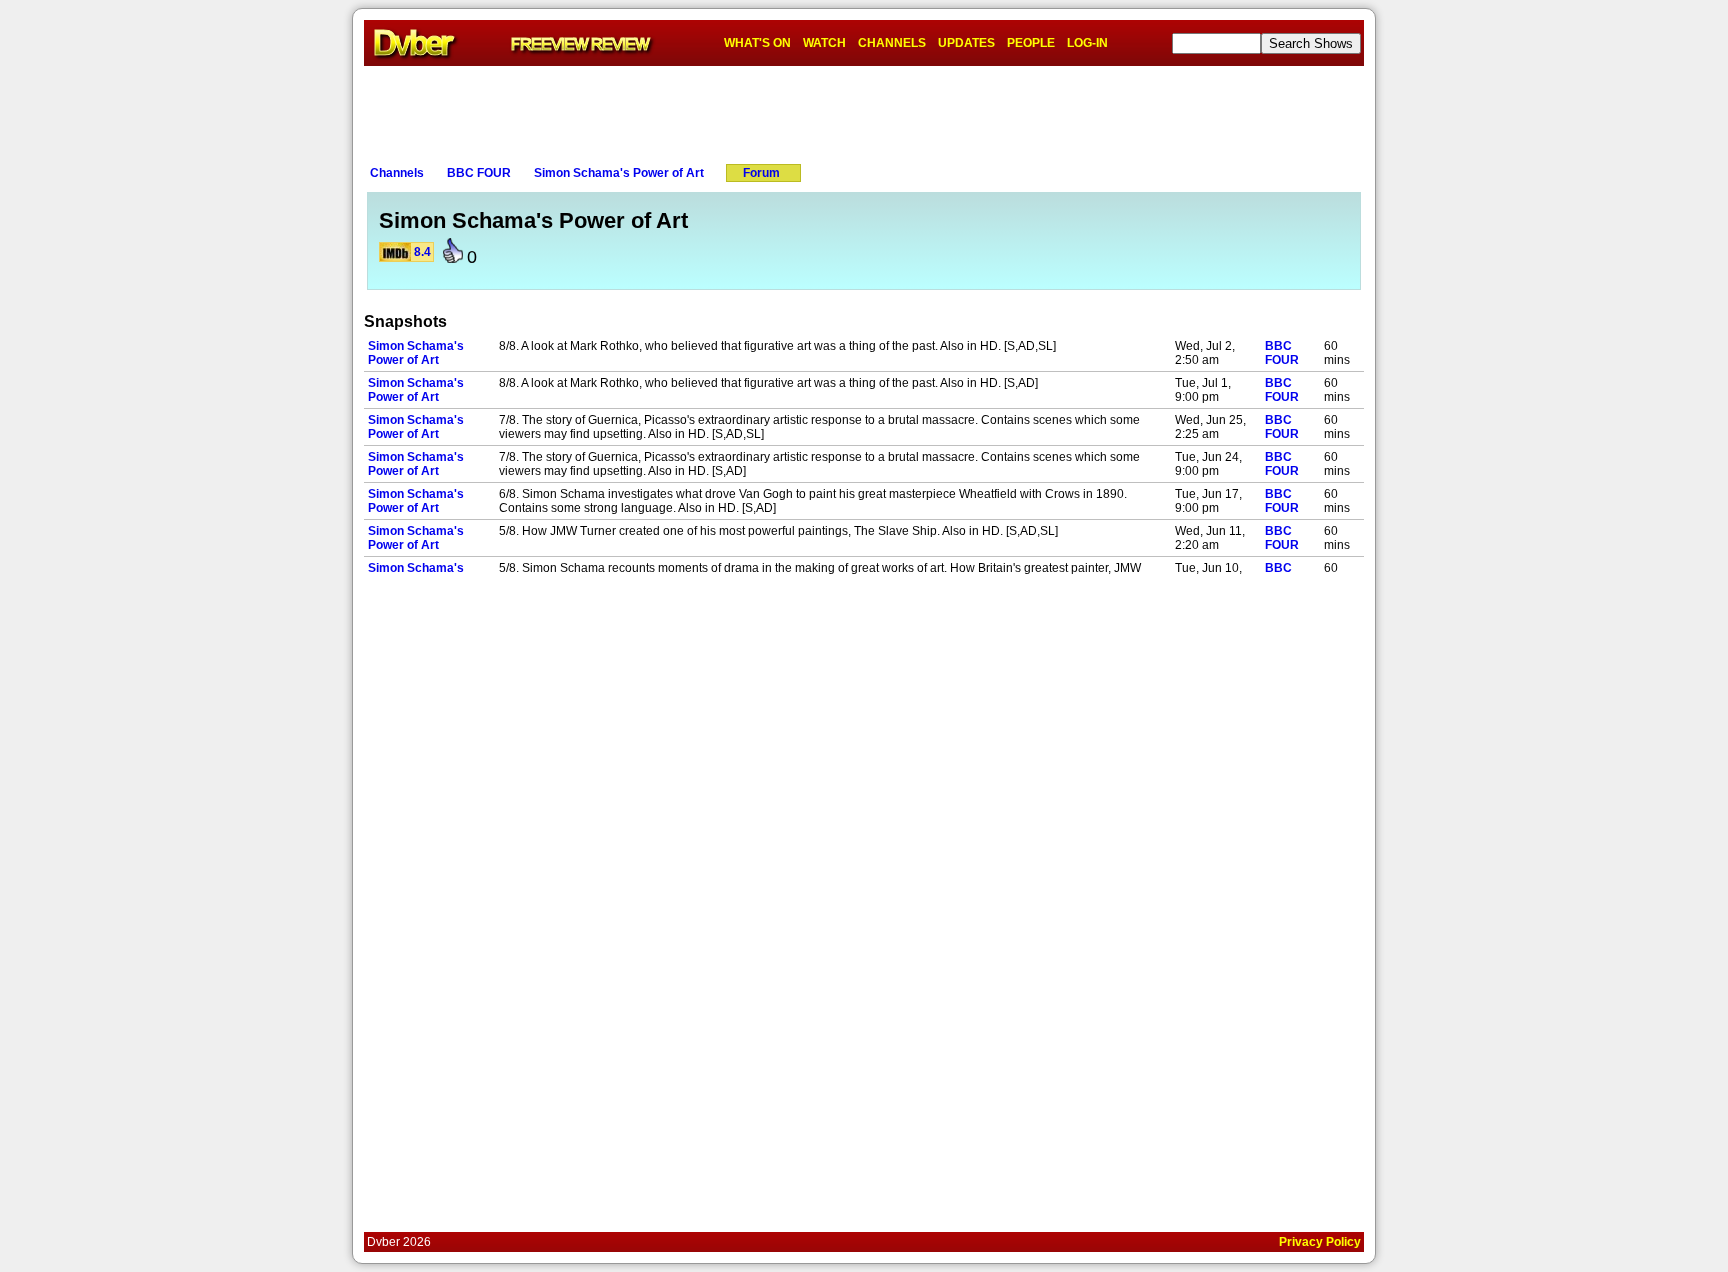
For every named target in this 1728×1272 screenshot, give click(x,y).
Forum (761, 173)
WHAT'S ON (757, 43)
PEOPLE (1031, 43)
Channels (397, 173)
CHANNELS (892, 43)
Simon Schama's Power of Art (619, 173)
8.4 (422, 252)
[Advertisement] (864, 111)
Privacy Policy (1320, 1242)
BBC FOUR (479, 173)
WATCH (824, 43)
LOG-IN (1087, 43)
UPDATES (966, 43)
